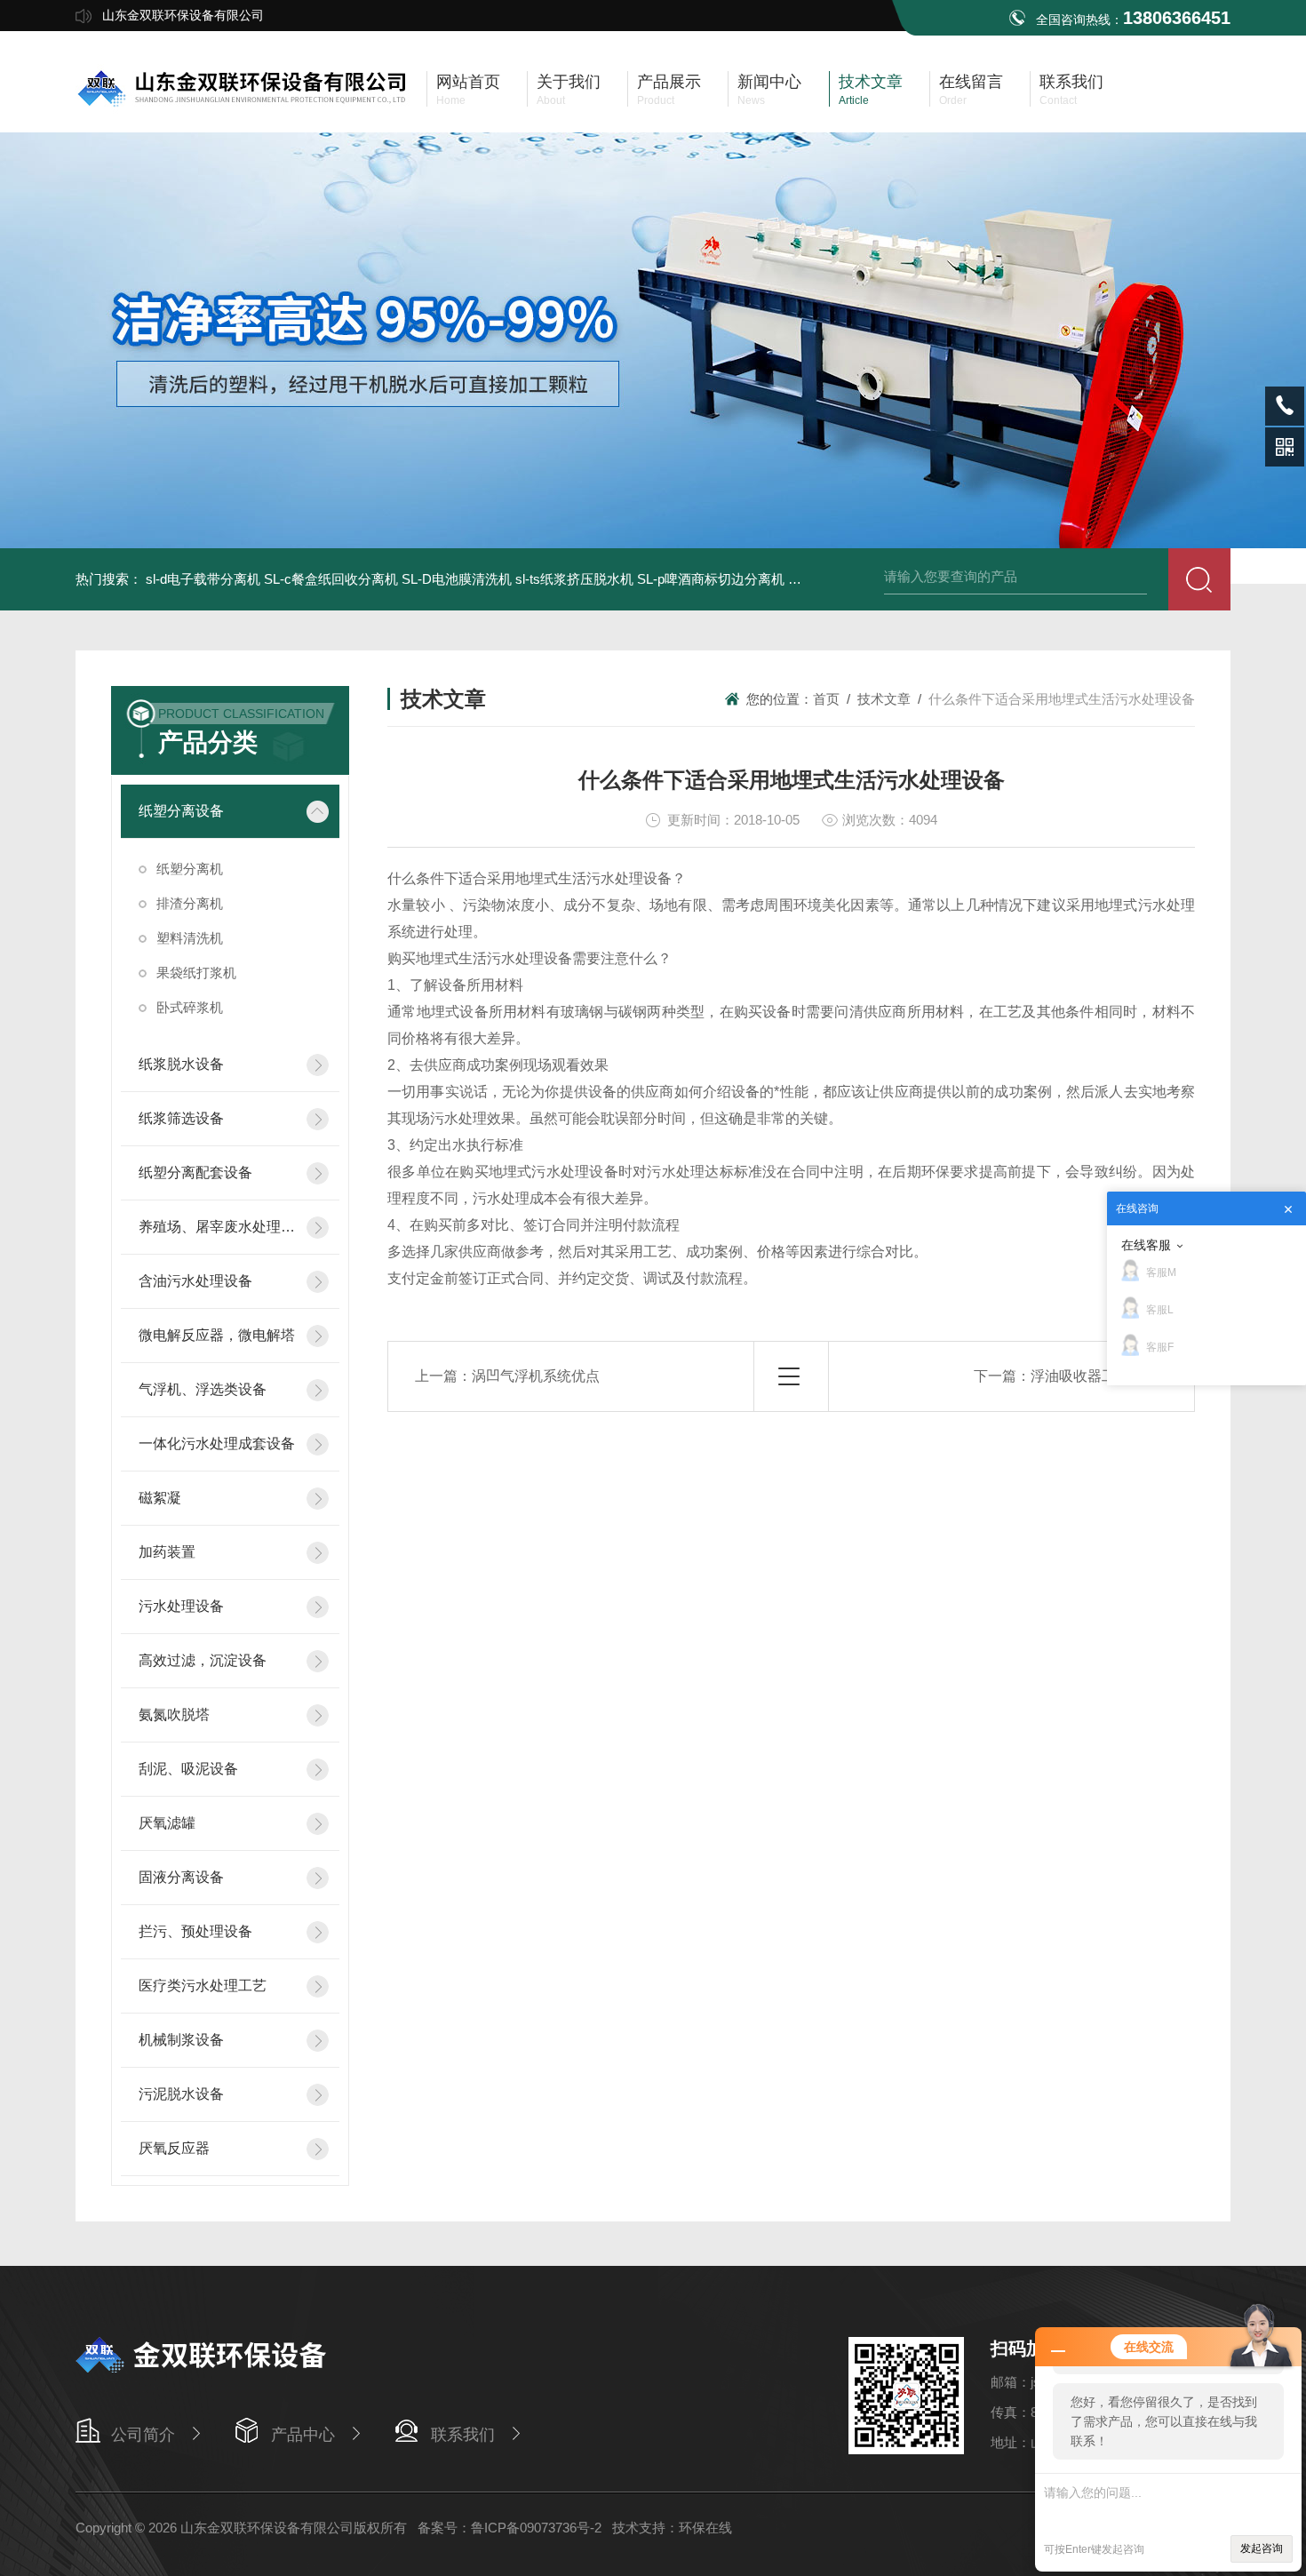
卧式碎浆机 (190, 1007)
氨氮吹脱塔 (174, 1715)
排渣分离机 (190, 903)
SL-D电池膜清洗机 (457, 579)
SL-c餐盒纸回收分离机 (331, 579)
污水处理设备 (181, 1606)
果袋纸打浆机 (196, 973)
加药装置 (167, 1552)
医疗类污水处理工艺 (203, 1986)
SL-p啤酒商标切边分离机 (711, 579)
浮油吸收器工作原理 (1095, 1376)
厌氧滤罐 (167, 1823)
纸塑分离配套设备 (195, 1172)
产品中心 (303, 2435)
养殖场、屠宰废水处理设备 (217, 1227)
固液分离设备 (181, 1877)
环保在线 (705, 2528)
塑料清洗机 (190, 938)
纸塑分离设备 (181, 811)
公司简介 (143, 2435)
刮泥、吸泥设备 (188, 1769)
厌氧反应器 (174, 2148)
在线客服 (1146, 1245)
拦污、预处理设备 (195, 1931)
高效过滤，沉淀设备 (203, 1660)
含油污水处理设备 (195, 1281)
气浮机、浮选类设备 (203, 1389)
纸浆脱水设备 (181, 1064)
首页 (826, 699)
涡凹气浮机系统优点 (536, 1376)
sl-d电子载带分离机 (203, 579)
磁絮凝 (160, 1498)
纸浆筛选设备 (181, 1118)
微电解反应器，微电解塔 (217, 1335)
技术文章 (884, 699)
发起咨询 (1262, 2548)
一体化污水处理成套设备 (217, 1444)
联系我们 (463, 2435)
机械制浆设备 (181, 2040)
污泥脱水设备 (181, 2094)
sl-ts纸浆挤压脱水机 (574, 579)
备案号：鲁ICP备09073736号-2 (510, 2528)
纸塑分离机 (190, 869)
